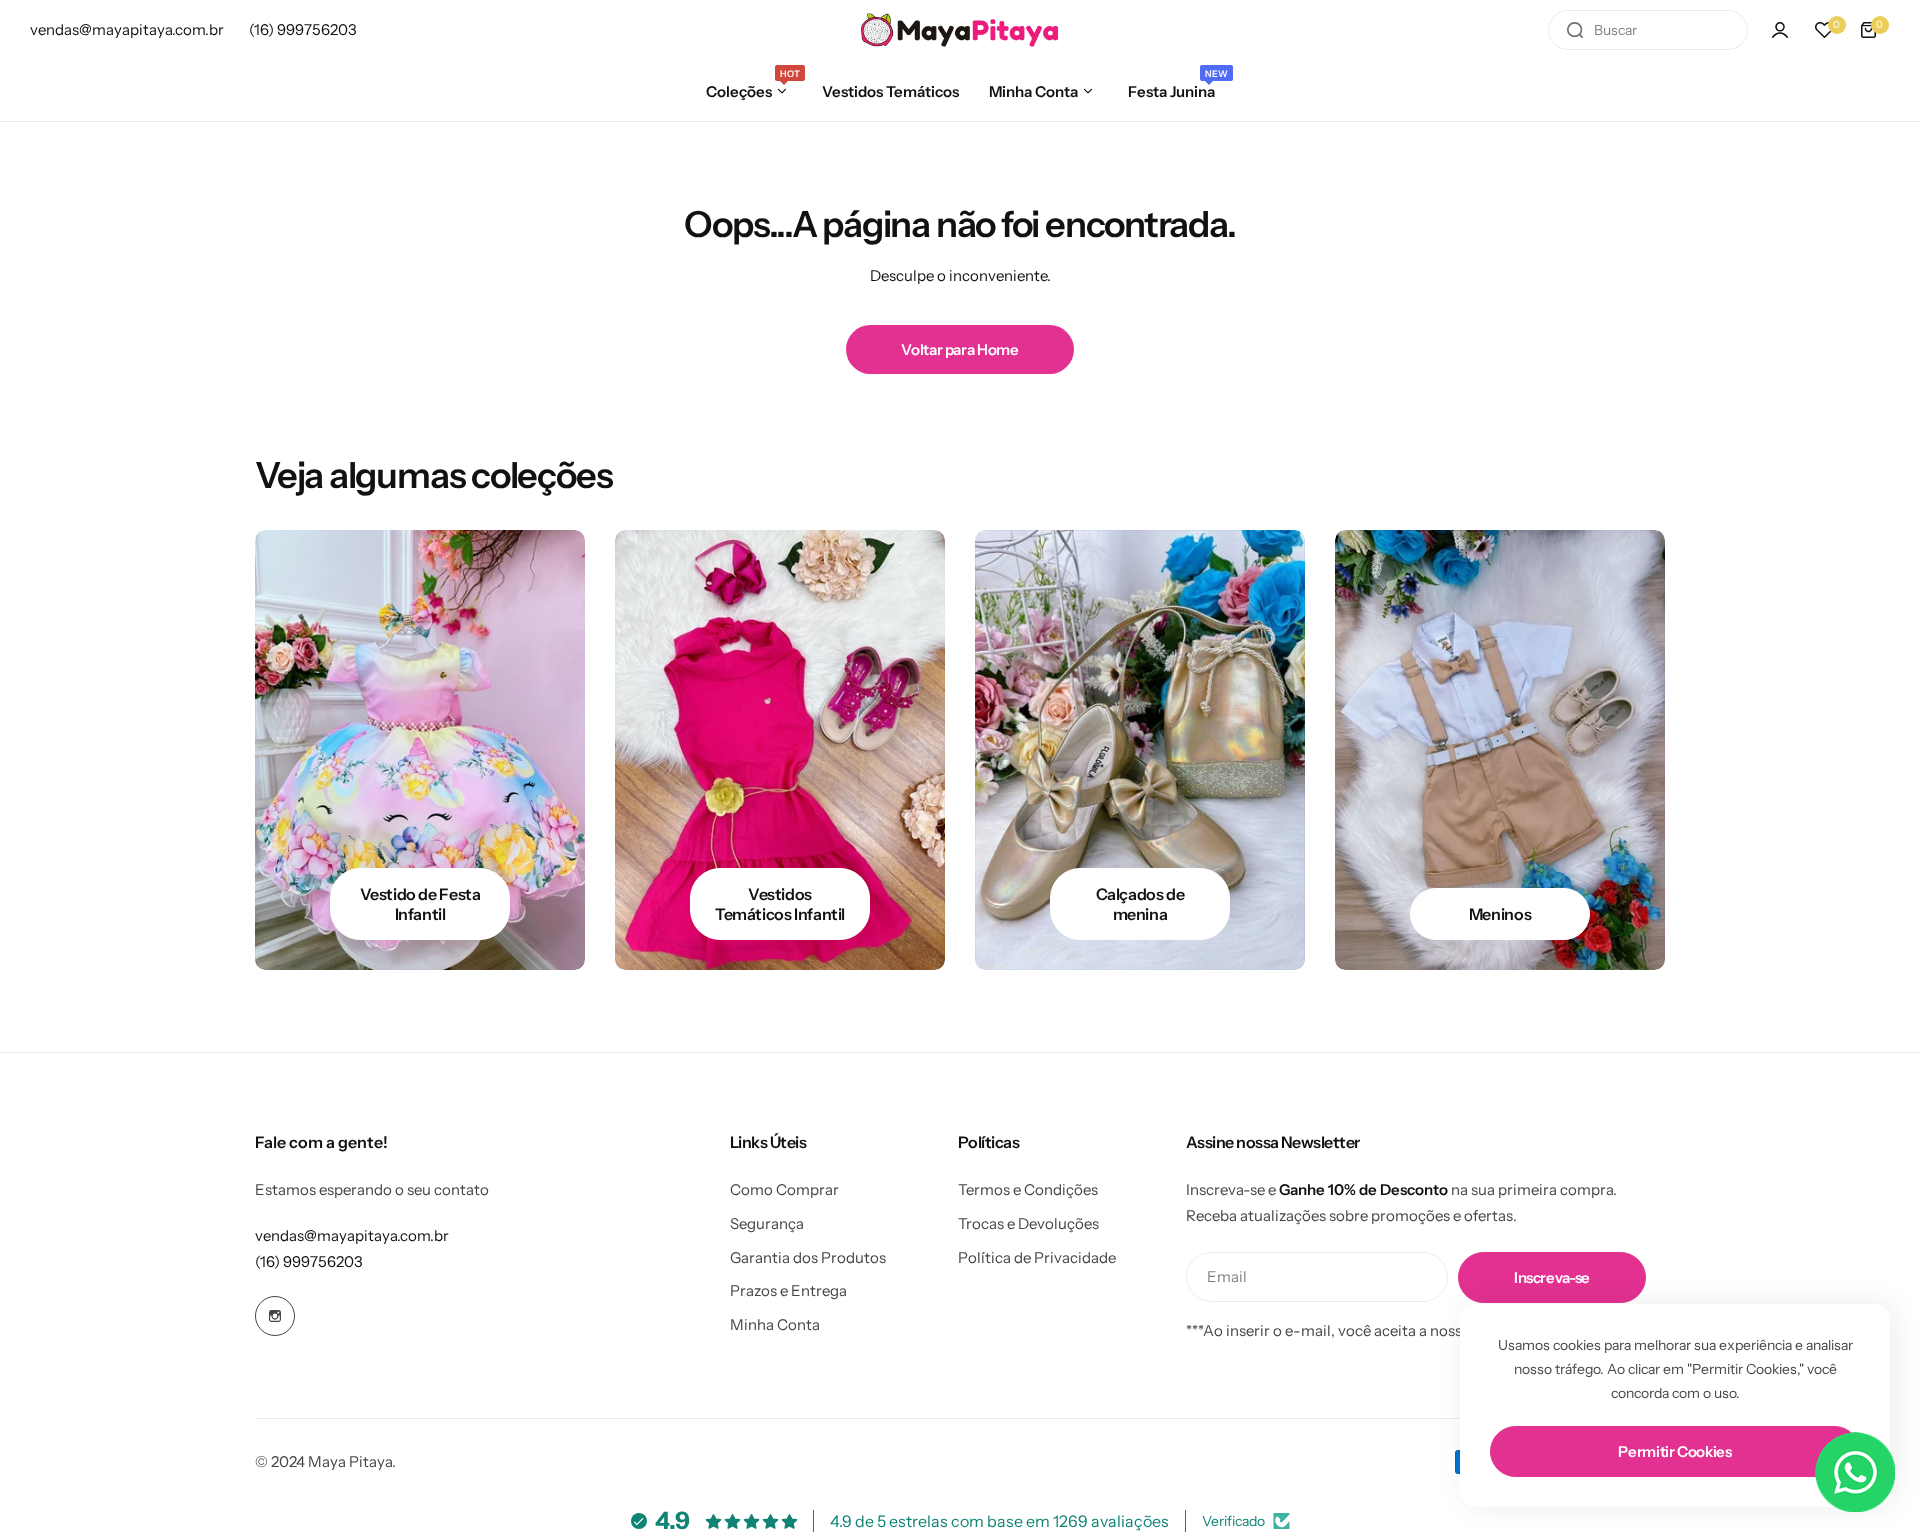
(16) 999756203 (309, 1261)
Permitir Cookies (1674, 1451)
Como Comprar (784, 1189)
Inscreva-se (1552, 1277)
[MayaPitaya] (960, 30)
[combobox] (1648, 30)
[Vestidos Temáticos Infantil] (780, 750)
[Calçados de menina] (1140, 750)
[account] (1780, 30)
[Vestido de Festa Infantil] (420, 750)
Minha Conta (775, 1324)
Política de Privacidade (1037, 1257)
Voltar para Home (959, 349)
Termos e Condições (1028, 1189)
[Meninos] (1500, 750)
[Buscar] (1575, 30)
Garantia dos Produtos (808, 1257)
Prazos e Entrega (788, 1290)
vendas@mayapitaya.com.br (352, 1235)
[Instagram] (275, 1316)
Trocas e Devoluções (1028, 1223)
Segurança (767, 1223)
